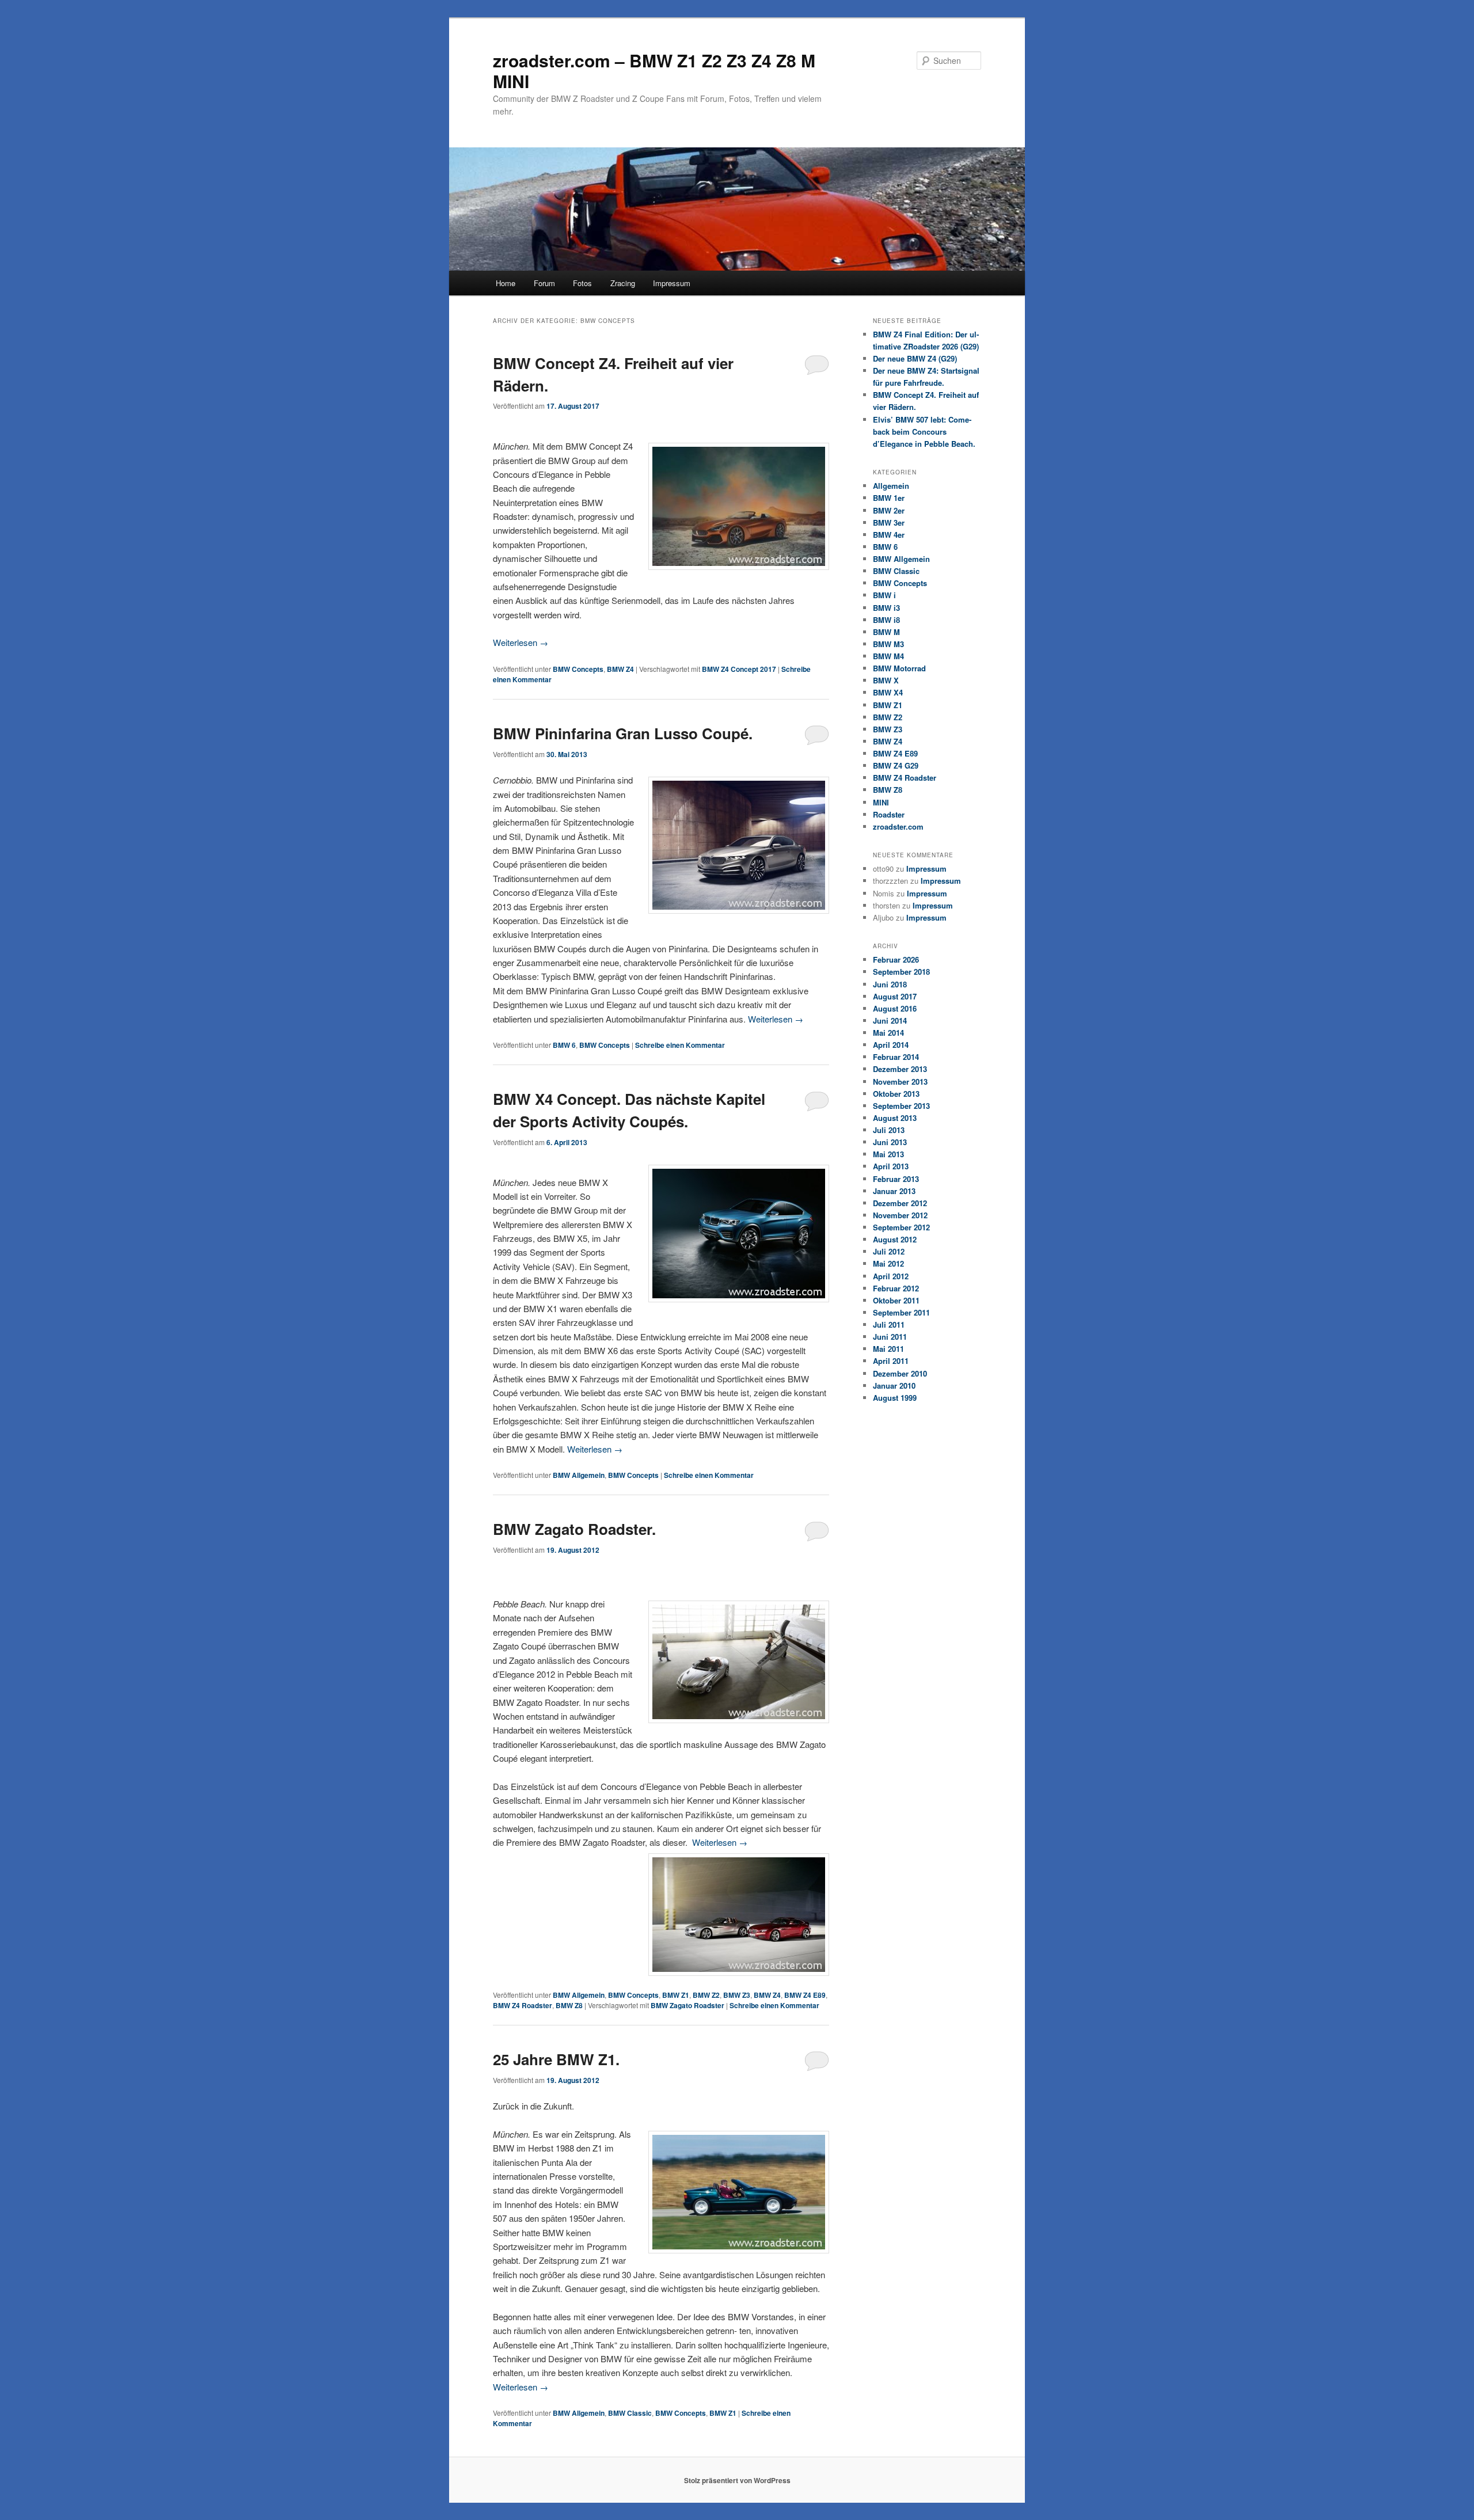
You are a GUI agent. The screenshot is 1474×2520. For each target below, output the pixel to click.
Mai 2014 (888, 1033)
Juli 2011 (889, 1324)
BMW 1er (889, 498)
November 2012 (900, 1215)
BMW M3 (888, 644)
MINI (881, 802)
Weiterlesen (521, 642)
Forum (544, 283)
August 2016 (895, 1008)
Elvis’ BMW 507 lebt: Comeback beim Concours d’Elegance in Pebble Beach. (924, 432)
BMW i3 (886, 608)
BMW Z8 (569, 2005)
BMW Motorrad (899, 668)
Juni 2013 (890, 1142)
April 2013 (891, 1166)
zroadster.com (898, 826)
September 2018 (901, 972)
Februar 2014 (896, 1057)
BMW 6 (564, 1045)
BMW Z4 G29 (896, 765)
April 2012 (891, 1276)
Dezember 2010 (900, 1373)
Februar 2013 (896, 1179)
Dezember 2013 (900, 1069)
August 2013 (895, 1118)
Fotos (582, 283)
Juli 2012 (889, 1251)
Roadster (889, 814)
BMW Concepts (578, 669)
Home (506, 283)
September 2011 (901, 1312)
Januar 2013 (894, 1191)
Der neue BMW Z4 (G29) (915, 358)
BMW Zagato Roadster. (574, 1529)
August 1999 (895, 1398)
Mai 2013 (888, 1154)
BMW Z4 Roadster (523, 2005)
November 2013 (900, 1082)
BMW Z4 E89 (805, 1995)
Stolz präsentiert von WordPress (737, 2480)
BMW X (886, 680)
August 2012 (895, 1239)
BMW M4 (888, 656)
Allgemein (891, 486)
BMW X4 (888, 692)
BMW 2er (889, 510)
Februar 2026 (896, 959)
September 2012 (901, 1227)
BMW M (886, 632)
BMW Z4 (620, 669)
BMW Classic (630, 2413)
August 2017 (895, 996)
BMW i (884, 595)
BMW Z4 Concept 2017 (739, 669)
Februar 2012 (896, 1288)
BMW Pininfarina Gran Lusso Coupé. (623, 733)
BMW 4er (889, 535)
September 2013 (901, 1106)
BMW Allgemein (579, 1475)
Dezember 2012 (900, 1203)
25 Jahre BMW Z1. (556, 2059)
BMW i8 (886, 620)
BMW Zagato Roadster (687, 2005)
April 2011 (891, 1361)
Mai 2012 (888, 1263)
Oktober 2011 (896, 1300)
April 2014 (891, 1045)
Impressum (672, 283)
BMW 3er (889, 522)
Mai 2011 (888, 1349)
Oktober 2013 (896, 1094)
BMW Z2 (706, 1995)
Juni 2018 (890, 984)
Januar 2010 (894, 1386)
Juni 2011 (890, 1337)
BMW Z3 (737, 1995)
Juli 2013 (889, 1130)
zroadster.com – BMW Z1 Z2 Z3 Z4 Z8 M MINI (654, 71)
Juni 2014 (890, 1020)
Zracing (623, 283)
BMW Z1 (676, 1995)
